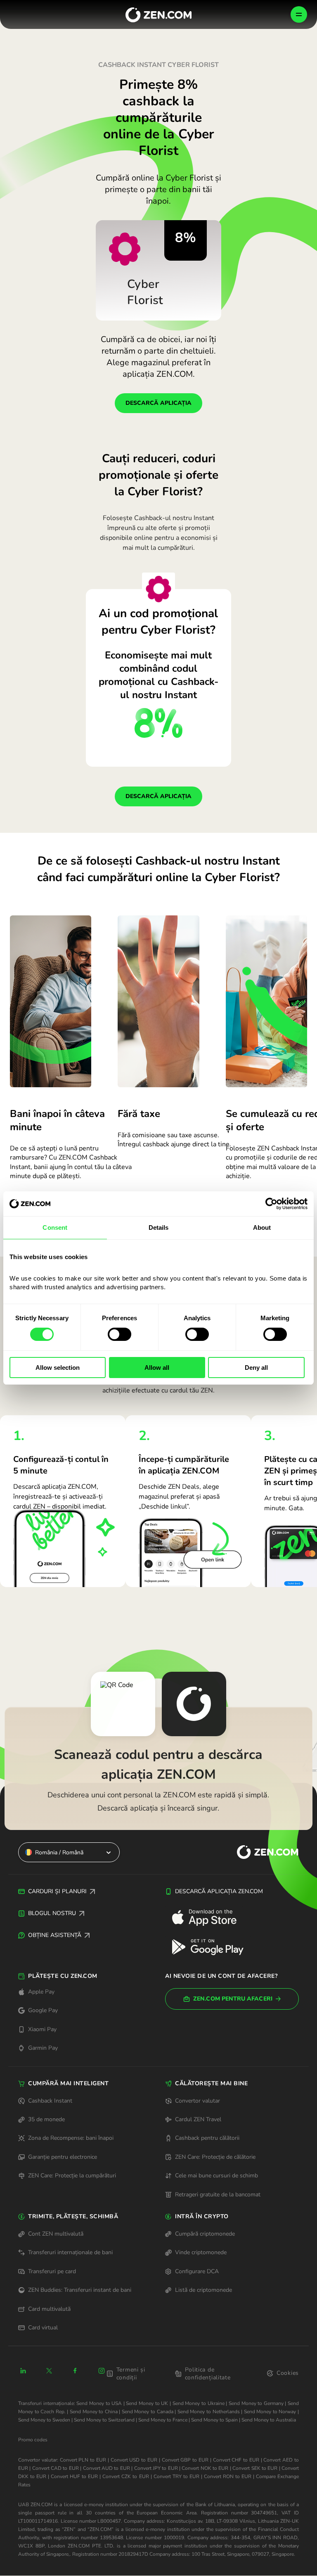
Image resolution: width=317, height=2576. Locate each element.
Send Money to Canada (148, 2412)
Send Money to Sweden (44, 2420)
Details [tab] (159, 1227)
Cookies (288, 2373)
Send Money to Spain (214, 2420)
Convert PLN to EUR (83, 2460)
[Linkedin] (23, 2371)
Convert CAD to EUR (56, 2468)
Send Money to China (94, 2412)
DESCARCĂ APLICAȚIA (158, 403)
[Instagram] (102, 2371)
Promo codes (33, 2440)
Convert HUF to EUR (74, 2476)
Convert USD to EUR (134, 2460)
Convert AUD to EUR (106, 2468)
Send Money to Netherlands (209, 2412)
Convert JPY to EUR (156, 2468)
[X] (49, 2371)
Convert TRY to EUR (176, 2476)
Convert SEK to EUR (255, 2468)
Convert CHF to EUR (236, 2460)
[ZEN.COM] (260, 1852)
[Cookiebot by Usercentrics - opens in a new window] (271, 1204)
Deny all (256, 1368)
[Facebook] (76, 2371)
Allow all (157, 1368)
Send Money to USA (99, 2403)
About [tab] (262, 1227)
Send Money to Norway (270, 2412)
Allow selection (58, 1368)
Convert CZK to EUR (125, 2476)
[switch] (119, 1334)
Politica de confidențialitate (208, 2374)
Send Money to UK (147, 2403)
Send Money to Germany (256, 2403)
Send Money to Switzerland (104, 2420)
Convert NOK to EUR (205, 2468)
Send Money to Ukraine (199, 2403)
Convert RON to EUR (228, 2476)
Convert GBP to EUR (185, 2460)
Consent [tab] (55, 1227)
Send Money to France (163, 2420)
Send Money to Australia (269, 2420)
